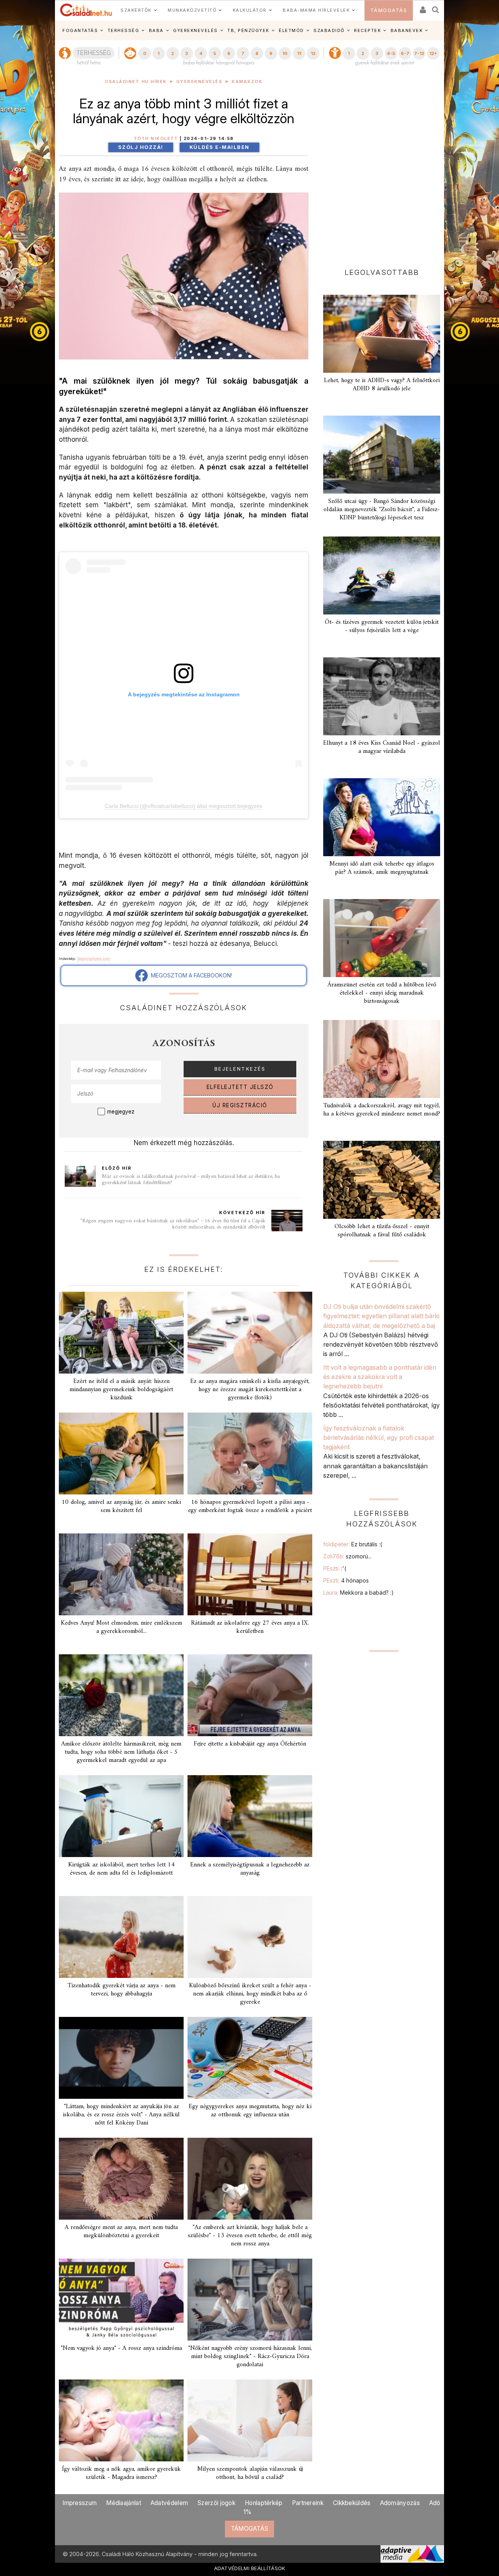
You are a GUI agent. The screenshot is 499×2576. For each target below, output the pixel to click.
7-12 (419, 53)
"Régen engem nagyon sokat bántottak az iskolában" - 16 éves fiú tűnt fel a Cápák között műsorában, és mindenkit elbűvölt (173, 1224)
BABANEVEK (407, 30)
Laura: (358, 1593)
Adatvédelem (169, 2503)
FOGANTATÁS (80, 30)
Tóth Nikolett (156, 139)
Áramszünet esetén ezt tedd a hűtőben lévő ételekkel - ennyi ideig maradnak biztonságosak (382, 993)
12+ (433, 53)
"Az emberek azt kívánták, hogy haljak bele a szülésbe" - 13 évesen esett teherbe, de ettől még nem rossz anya (250, 2236)
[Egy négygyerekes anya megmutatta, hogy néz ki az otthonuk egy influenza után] (250, 2058)
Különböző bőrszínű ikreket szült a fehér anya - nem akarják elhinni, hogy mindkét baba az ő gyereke (250, 1994)
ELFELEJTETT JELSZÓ (240, 1087)
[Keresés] (436, 7)
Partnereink (308, 2503)
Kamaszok (247, 82)
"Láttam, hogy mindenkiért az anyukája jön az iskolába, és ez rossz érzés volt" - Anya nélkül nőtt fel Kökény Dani (121, 2115)
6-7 (405, 53)
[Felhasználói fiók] (422, 7)
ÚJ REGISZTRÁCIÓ (240, 1105)
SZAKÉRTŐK (136, 10)
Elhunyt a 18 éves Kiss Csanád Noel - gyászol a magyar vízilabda (382, 747)
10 (285, 53)
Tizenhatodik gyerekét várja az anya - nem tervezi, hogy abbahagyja (121, 1990)
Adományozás (400, 2503)
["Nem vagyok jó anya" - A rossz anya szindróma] (121, 2300)
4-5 (391, 53)
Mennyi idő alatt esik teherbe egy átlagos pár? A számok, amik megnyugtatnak (382, 868)
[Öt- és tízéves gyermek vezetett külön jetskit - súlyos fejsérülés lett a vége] (382, 575)
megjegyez (121, 1112)
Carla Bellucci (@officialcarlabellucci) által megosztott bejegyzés (184, 806)
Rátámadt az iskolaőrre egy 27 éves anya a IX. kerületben (250, 1627)
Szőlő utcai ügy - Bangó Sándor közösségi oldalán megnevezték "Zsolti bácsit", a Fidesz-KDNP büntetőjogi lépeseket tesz (382, 510)
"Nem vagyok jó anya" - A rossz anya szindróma (121, 2348)
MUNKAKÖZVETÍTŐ (192, 10)
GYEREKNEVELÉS (196, 30)
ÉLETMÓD (291, 30)
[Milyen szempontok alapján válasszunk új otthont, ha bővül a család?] (250, 2420)
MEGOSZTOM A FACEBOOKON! (190, 975)
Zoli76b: (347, 1556)
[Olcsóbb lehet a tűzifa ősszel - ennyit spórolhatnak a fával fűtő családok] (382, 1180)
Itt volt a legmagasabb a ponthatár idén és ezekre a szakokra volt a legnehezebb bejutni (380, 1377)
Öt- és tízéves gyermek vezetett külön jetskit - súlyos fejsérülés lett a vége (382, 626)
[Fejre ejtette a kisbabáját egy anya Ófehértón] (250, 1695)
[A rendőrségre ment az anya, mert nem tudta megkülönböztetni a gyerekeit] (121, 2179)
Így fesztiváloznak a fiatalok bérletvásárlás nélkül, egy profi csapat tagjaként (379, 1438)
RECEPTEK (367, 30)
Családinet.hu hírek (136, 82)
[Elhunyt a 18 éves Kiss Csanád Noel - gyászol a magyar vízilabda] (382, 696)
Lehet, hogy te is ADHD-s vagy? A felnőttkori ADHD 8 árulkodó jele (382, 385)
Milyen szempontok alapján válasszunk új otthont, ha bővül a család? (250, 2473)
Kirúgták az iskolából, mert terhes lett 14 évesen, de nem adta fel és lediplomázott (121, 1869)
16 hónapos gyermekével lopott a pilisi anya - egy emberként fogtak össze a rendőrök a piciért (250, 1506)
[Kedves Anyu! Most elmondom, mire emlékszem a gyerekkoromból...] (121, 1574)
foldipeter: (353, 1544)
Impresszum (80, 2503)
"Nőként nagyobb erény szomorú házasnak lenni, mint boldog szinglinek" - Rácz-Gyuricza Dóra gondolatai (250, 2356)
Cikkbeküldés (352, 2503)
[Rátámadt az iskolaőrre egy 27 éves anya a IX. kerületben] (250, 1574)
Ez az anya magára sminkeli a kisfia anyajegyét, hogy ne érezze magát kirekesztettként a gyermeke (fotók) (250, 1390)
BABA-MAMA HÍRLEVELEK (316, 10)
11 (299, 53)
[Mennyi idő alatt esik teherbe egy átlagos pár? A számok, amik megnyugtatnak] (382, 817)
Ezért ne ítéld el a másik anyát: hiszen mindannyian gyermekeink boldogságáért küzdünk (121, 1390)
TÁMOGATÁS (389, 10)
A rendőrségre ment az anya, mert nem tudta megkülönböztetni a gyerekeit (121, 2232)
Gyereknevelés (199, 82)
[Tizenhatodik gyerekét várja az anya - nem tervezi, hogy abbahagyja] (121, 1937)
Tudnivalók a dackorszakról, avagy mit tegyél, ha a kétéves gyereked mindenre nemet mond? (382, 1110)
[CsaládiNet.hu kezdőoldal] (86, 10)
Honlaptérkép (264, 2503)
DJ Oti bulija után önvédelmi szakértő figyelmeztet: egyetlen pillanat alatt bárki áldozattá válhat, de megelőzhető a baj (381, 1316)
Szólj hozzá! (141, 147)
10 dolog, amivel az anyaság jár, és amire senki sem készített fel (121, 1506)
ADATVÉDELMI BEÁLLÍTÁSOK (250, 2568)
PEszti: (335, 1568)
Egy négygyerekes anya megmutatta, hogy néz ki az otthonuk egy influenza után (250, 2111)
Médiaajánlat (124, 2503)
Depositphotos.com (94, 959)
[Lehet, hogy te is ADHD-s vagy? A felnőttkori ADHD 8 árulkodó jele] (382, 334)
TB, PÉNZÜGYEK (248, 30)
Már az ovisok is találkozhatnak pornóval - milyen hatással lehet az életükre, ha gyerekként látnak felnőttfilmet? (191, 1180)
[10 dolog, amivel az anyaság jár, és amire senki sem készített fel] (121, 1454)
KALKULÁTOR (250, 10)
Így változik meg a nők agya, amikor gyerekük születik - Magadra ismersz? (121, 2473)
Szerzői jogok (216, 2503)
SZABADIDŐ (329, 30)
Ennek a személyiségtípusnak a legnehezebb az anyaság (250, 1869)
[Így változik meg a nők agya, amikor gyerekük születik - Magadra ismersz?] (121, 2420)
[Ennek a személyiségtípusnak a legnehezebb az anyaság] (250, 1816)
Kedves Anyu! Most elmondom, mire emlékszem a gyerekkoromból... (121, 1627)
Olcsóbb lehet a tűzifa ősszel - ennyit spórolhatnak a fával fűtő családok (382, 1231)
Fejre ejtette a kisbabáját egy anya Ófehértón (250, 1744)
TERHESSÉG (124, 30)
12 (313, 53)
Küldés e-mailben (219, 147)
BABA (156, 30)
